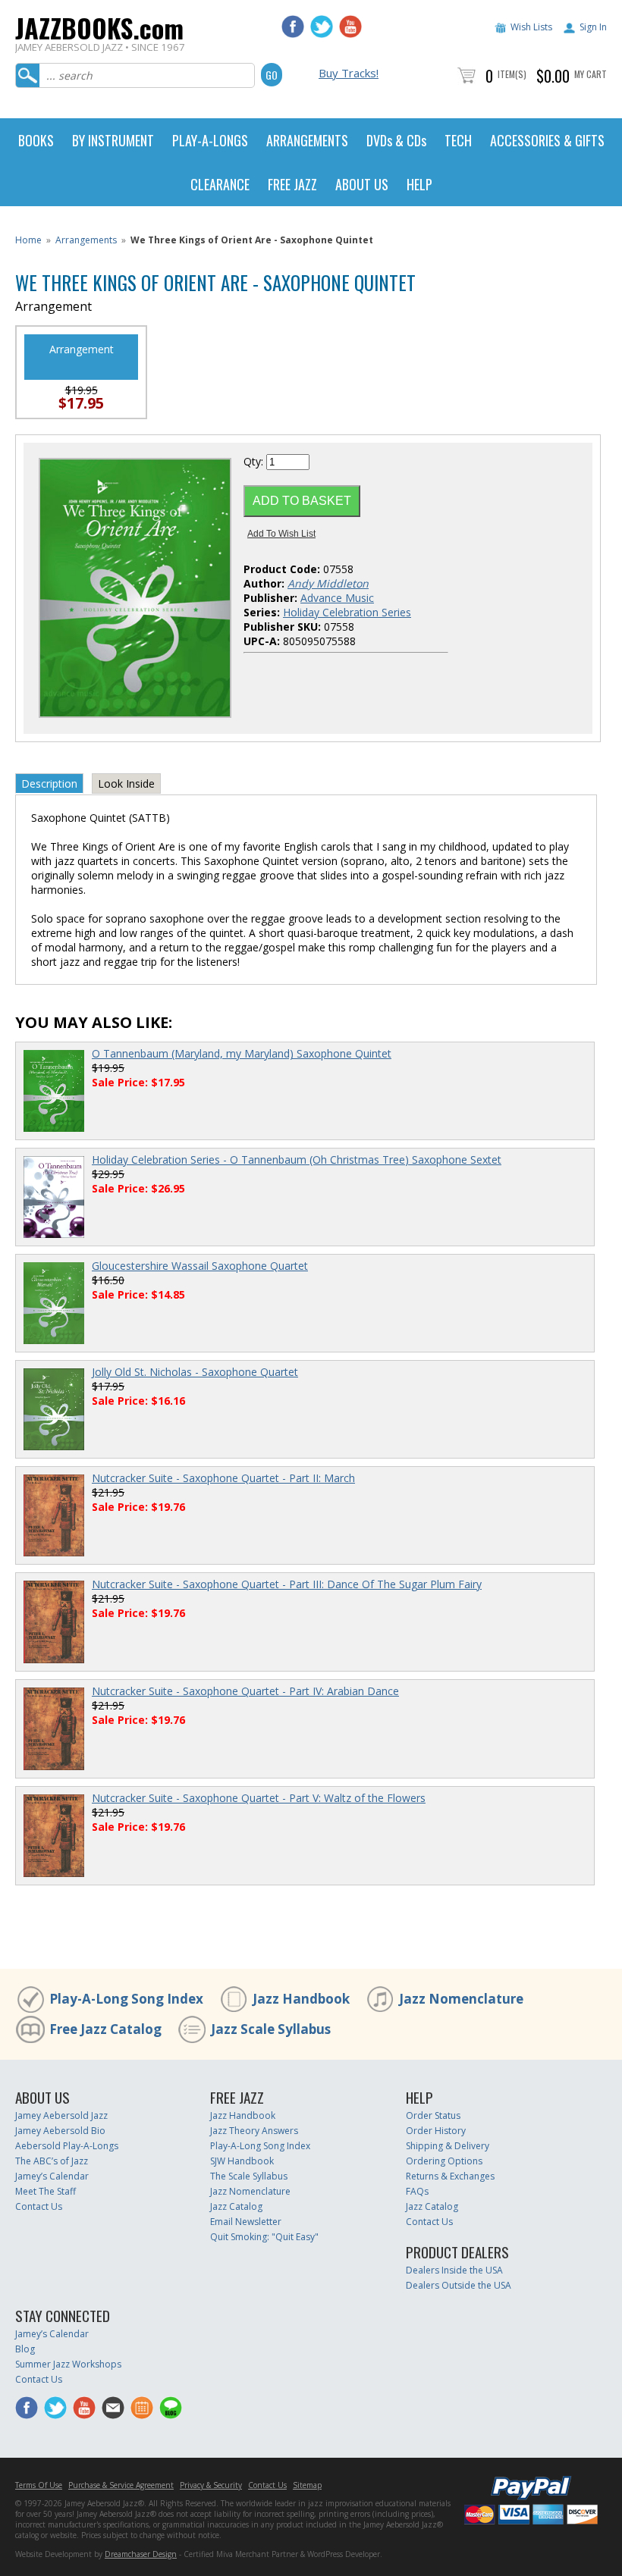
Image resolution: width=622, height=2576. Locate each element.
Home (28, 240)
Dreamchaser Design (141, 2554)
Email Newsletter (246, 2222)
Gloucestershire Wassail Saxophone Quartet (200, 1266)
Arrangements (86, 240)
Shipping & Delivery (448, 2146)
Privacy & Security (211, 2485)
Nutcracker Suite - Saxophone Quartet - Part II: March (223, 1478)
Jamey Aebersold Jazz (61, 2115)
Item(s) (512, 74)
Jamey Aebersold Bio (60, 2131)
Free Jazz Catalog (105, 2029)
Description (49, 783)
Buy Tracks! (349, 73)
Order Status (433, 2115)
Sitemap (307, 2485)
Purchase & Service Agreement (121, 2485)
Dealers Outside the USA (459, 2285)
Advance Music (337, 598)
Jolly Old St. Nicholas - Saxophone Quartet (195, 1372)
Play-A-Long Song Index (126, 1999)
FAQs (417, 2191)
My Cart (591, 74)
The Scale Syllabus (249, 2176)
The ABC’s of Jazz (52, 2161)
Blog (25, 2349)
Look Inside (126, 783)
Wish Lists (531, 27)
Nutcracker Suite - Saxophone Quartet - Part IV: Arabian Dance (245, 1691)
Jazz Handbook (301, 1999)
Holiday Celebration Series (347, 612)
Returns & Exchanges (450, 2176)
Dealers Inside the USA (454, 2270)
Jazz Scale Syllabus (271, 2029)
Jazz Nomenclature (461, 1999)
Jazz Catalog (236, 2206)
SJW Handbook (242, 2161)
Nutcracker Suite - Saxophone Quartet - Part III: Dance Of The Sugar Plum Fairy (287, 1584)
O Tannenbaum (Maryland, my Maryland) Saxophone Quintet (242, 1053)
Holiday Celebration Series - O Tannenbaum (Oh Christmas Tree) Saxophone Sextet (297, 1160)
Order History (436, 2131)
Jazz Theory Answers (254, 2131)
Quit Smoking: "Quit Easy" (264, 2237)
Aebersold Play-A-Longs (67, 2146)
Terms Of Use (39, 2485)
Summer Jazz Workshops (68, 2364)
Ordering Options (444, 2161)
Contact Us (39, 2206)
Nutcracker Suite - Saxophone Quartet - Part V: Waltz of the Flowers (259, 1798)
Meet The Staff (46, 2191)
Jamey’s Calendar (52, 2176)
